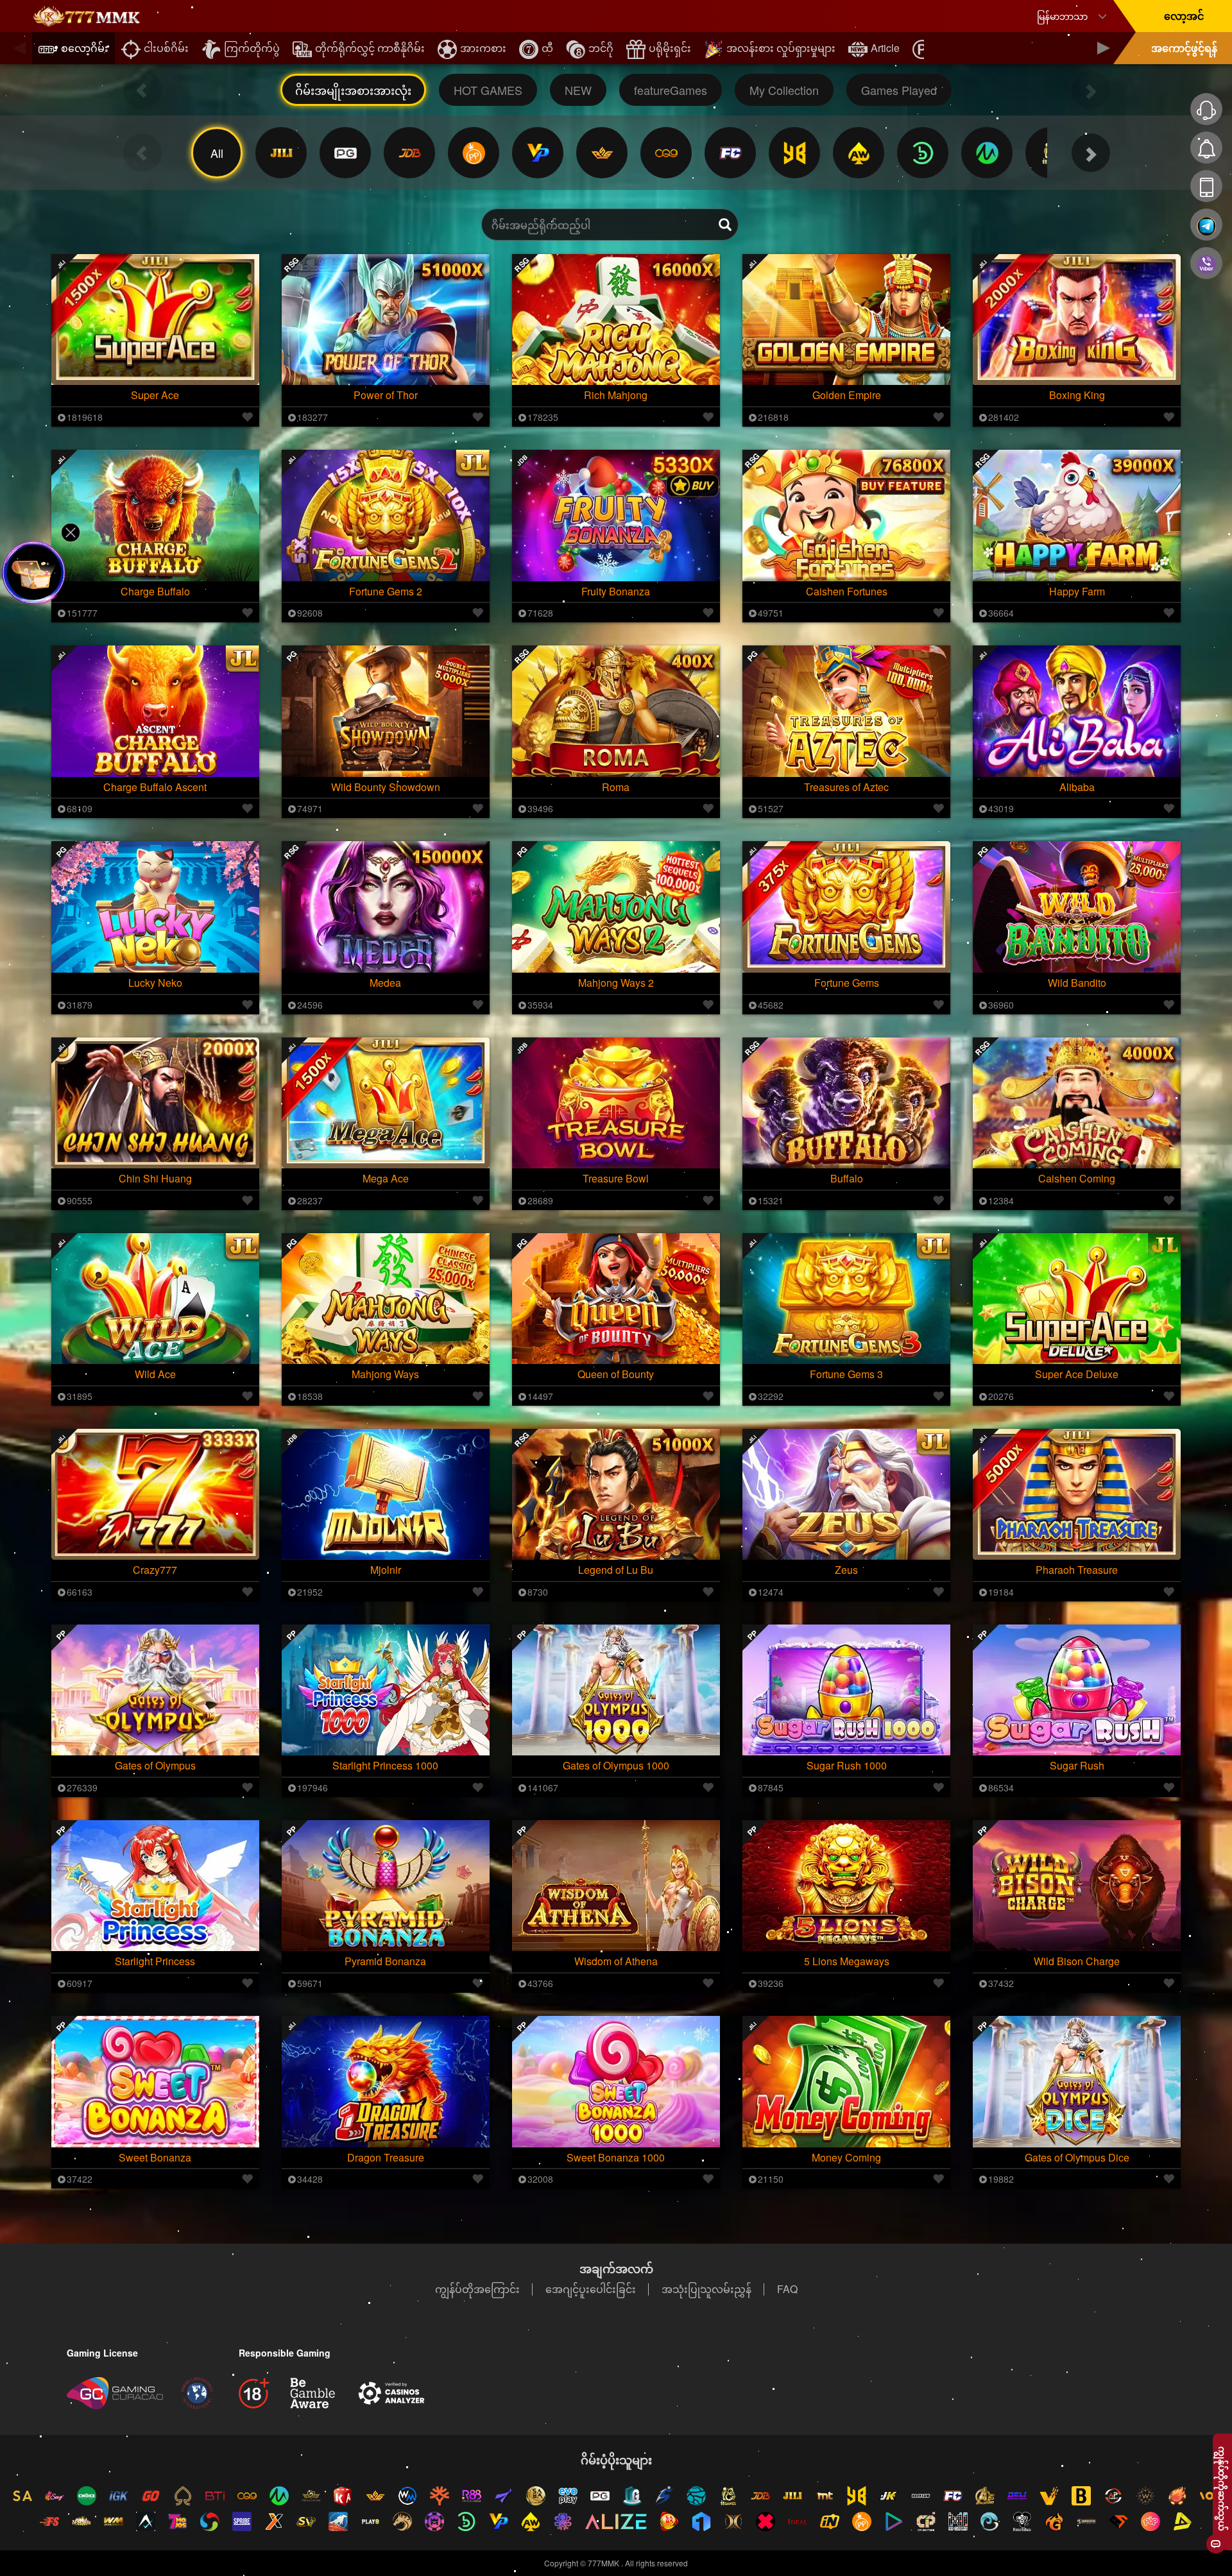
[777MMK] (87, 16)
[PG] (345, 153)
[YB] (794, 153)
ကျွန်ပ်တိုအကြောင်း (477, 2289)
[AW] (859, 153)
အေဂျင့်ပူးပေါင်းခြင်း (591, 2289)
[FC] (730, 153)
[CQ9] (666, 153)
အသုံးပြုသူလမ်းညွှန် (706, 2289)
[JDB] (409, 153)
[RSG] (602, 153)
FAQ (787, 2289)
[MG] (987, 153)
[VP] (538, 153)
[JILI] (281, 153)
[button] (19, 48)
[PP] (474, 153)
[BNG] (923, 153)
